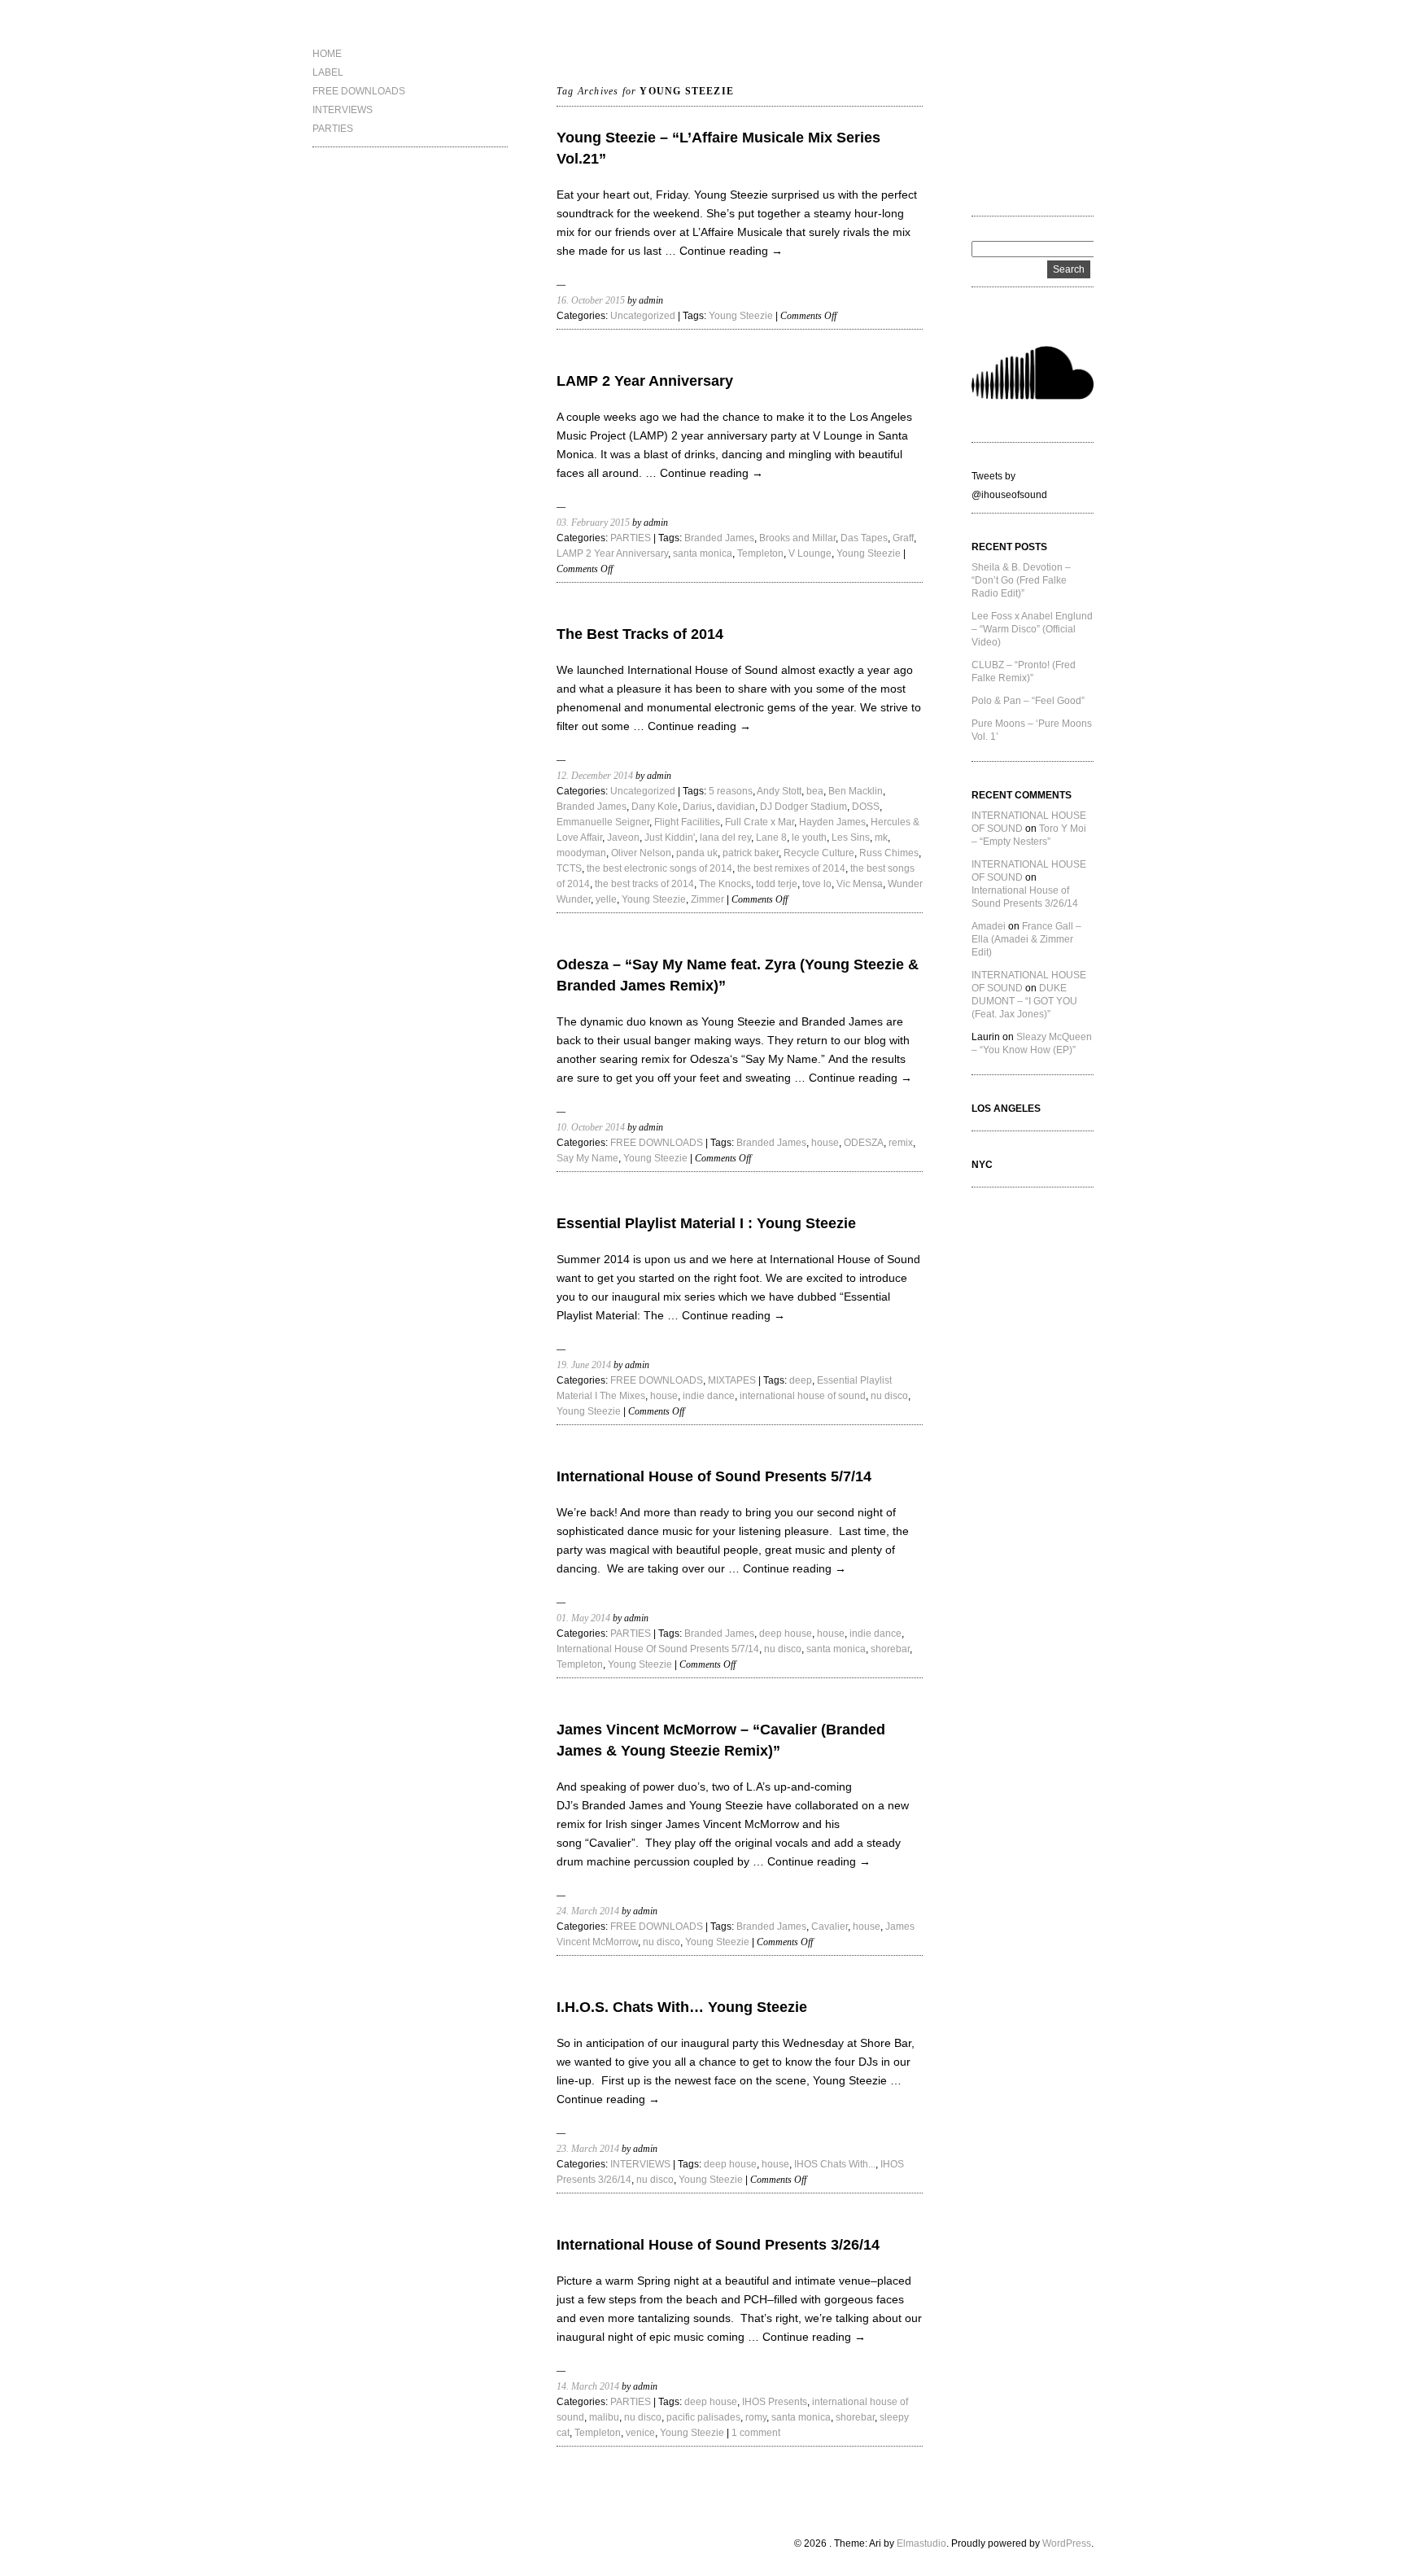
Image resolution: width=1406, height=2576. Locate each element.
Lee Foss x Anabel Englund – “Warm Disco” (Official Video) (1032, 629)
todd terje (777, 884)
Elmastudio (921, 2543)
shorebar (890, 1649)
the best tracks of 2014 (644, 884)
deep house (786, 1634)
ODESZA (864, 1143)
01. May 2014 (583, 1618)
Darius (697, 807)
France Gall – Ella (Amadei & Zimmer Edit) (1026, 939)
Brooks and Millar (797, 538)
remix (901, 1143)
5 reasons (731, 791)
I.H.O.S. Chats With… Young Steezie (682, 2007)
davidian (736, 807)
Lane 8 (771, 838)
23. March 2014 (588, 2149)
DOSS (866, 807)
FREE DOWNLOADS (359, 91)
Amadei (989, 926)
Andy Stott (779, 791)
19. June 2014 (584, 1365)
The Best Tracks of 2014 (640, 634)
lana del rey (725, 838)
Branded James (719, 538)
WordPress (1067, 2543)
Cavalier (830, 1927)
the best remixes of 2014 (791, 868)
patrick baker (751, 853)
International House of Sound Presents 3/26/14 (718, 2245)
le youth (809, 838)
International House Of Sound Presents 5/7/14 (658, 1649)
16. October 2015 (591, 300)
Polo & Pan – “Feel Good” (1028, 701)
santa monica (703, 553)
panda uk (697, 853)
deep (801, 1380)
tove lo (817, 884)
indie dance (709, 1396)
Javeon (623, 838)
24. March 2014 (588, 1911)
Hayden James (832, 822)
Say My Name (587, 1158)
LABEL (328, 72)
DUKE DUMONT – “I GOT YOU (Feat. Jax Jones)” (1024, 1001)
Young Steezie (741, 316)
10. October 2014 (591, 1127)
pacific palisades (703, 2417)
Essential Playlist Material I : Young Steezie (706, 1223)
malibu (604, 2417)
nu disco (889, 1396)
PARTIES (333, 129)
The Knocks (725, 884)
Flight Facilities (687, 822)
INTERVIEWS (343, 110)
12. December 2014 (595, 776)
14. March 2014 (588, 2386)
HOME (327, 54)
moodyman (581, 853)
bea (815, 791)
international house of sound (803, 1396)
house (825, 1143)
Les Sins (851, 838)
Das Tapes (864, 538)
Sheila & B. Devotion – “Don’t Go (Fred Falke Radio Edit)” (1021, 580)
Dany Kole (655, 807)
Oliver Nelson (641, 853)
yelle (606, 899)
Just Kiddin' (670, 838)
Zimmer (707, 899)
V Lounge (810, 553)
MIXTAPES (732, 1380)
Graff (903, 538)
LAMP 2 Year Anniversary (645, 381)
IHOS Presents (775, 2402)
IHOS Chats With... (835, 2164)
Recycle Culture (819, 853)
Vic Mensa (860, 884)
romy (756, 2417)
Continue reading (731, 251)
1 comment (756, 2433)
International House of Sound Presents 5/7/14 (714, 1476)
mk (881, 838)
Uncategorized (643, 316)
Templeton (760, 553)
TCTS (569, 868)
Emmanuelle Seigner (603, 822)
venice (640, 2433)
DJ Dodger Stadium (803, 807)
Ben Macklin (856, 791)
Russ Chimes (889, 853)
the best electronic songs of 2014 (659, 868)
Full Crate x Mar (760, 822)
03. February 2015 (593, 523)
